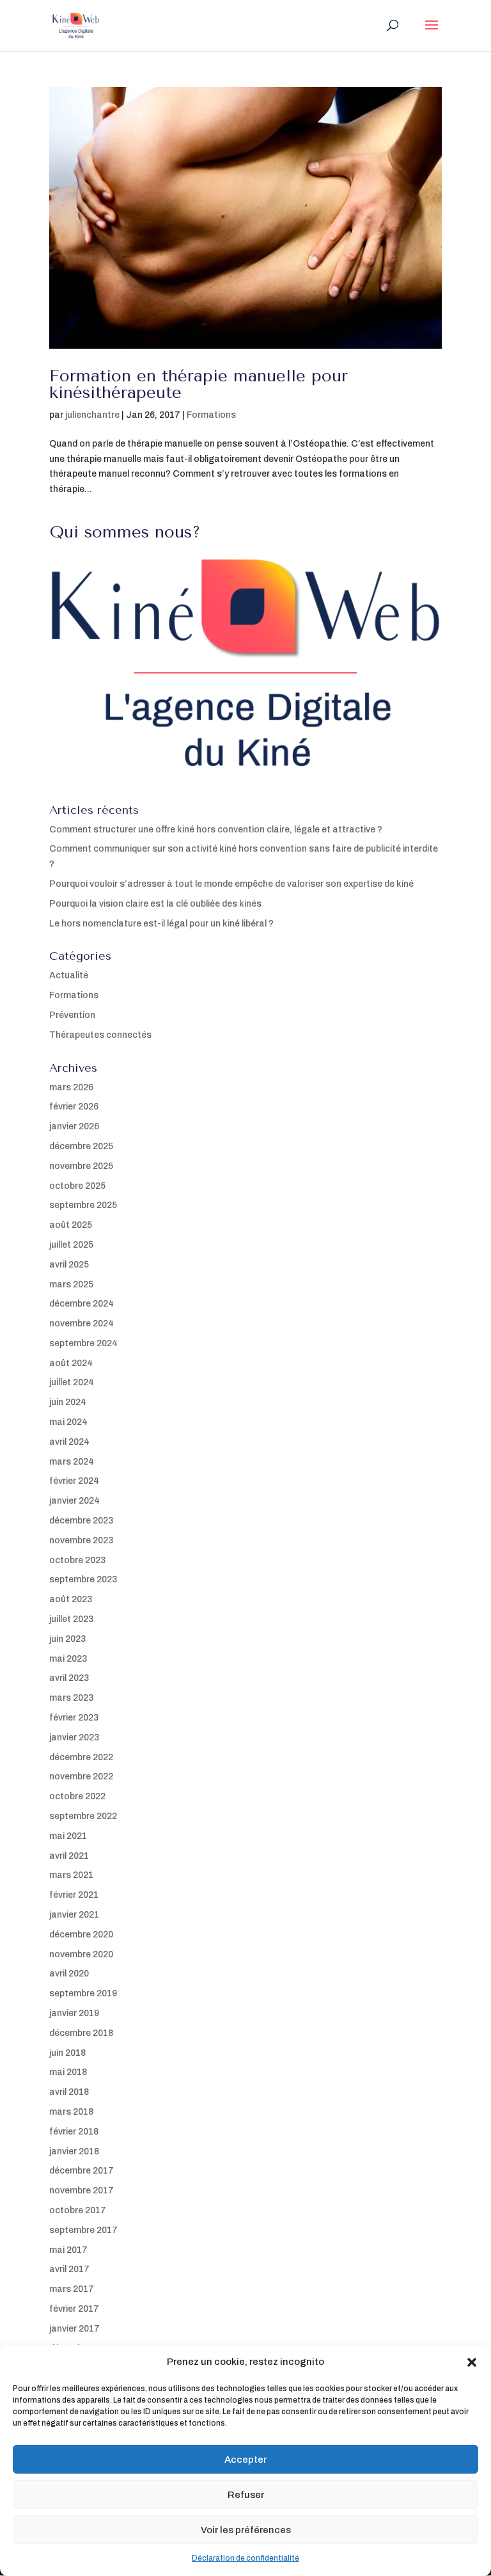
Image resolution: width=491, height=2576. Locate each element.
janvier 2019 (74, 2013)
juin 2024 (68, 1402)
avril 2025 (69, 1265)
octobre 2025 (77, 1186)
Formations (211, 415)
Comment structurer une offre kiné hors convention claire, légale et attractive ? (216, 830)
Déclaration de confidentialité (245, 2558)
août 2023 (71, 1599)
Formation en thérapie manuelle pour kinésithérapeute (199, 384)
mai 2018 (68, 2072)
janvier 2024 (74, 1501)
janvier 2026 (74, 1126)
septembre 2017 (83, 2230)
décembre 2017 (82, 2171)
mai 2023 (68, 1659)
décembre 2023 (81, 1521)
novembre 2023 (81, 1540)
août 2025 (71, 1225)
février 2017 (74, 2309)
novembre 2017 (82, 2190)
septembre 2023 (83, 1579)
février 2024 (74, 1481)
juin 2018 (67, 2053)
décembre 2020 (81, 1935)
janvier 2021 (74, 1915)
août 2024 (71, 1363)
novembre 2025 (81, 1166)
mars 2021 (71, 1875)
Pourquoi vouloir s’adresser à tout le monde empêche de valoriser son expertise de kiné (231, 884)
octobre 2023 (77, 1560)
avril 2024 (69, 1442)
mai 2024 (68, 1422)
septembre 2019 (83, 1993)
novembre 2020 (81, 1954)
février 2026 (74, 1107)
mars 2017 (72, 2289)
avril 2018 (69, 2092)
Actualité (69, 975)
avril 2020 (69, 1974)
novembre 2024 (82, 1324)
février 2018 (74, 2132)
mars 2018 (71, 2112)
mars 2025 (71, 1284)
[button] (472, 2362)
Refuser (246, 2495)
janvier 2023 (74, 1737)
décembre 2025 (81, 1146)
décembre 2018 (81, 2033)
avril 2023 (69, 1678)
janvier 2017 (74, 2329)
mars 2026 (71, 1087)
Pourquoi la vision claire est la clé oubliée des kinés (155, 904)
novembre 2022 (81, 1777)
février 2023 (74, 1718)
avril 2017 (69, 2269)
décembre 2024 (82, 1304)
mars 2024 (72, 1462)
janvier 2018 (74, 2151)
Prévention (72, 1015)
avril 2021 (69, 1856)
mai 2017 (68, 2250)
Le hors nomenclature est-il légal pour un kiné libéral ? (161, 924)
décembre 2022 (81, 1757)
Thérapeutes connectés (100, 1035)
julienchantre (92, 415)
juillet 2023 (71, 1619)
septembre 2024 (83, 1343)
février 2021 (74, 1895)
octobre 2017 (78, 2210)
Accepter (245, 2460)
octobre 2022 (77, 1796)
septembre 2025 (83, 1205)
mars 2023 (71, 1698)
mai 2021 (68, 1836)
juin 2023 (67, 1639)
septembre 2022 (83, 1816)
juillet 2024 (72, 1382)
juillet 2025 (71, 1245)
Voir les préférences (246, 2530)
